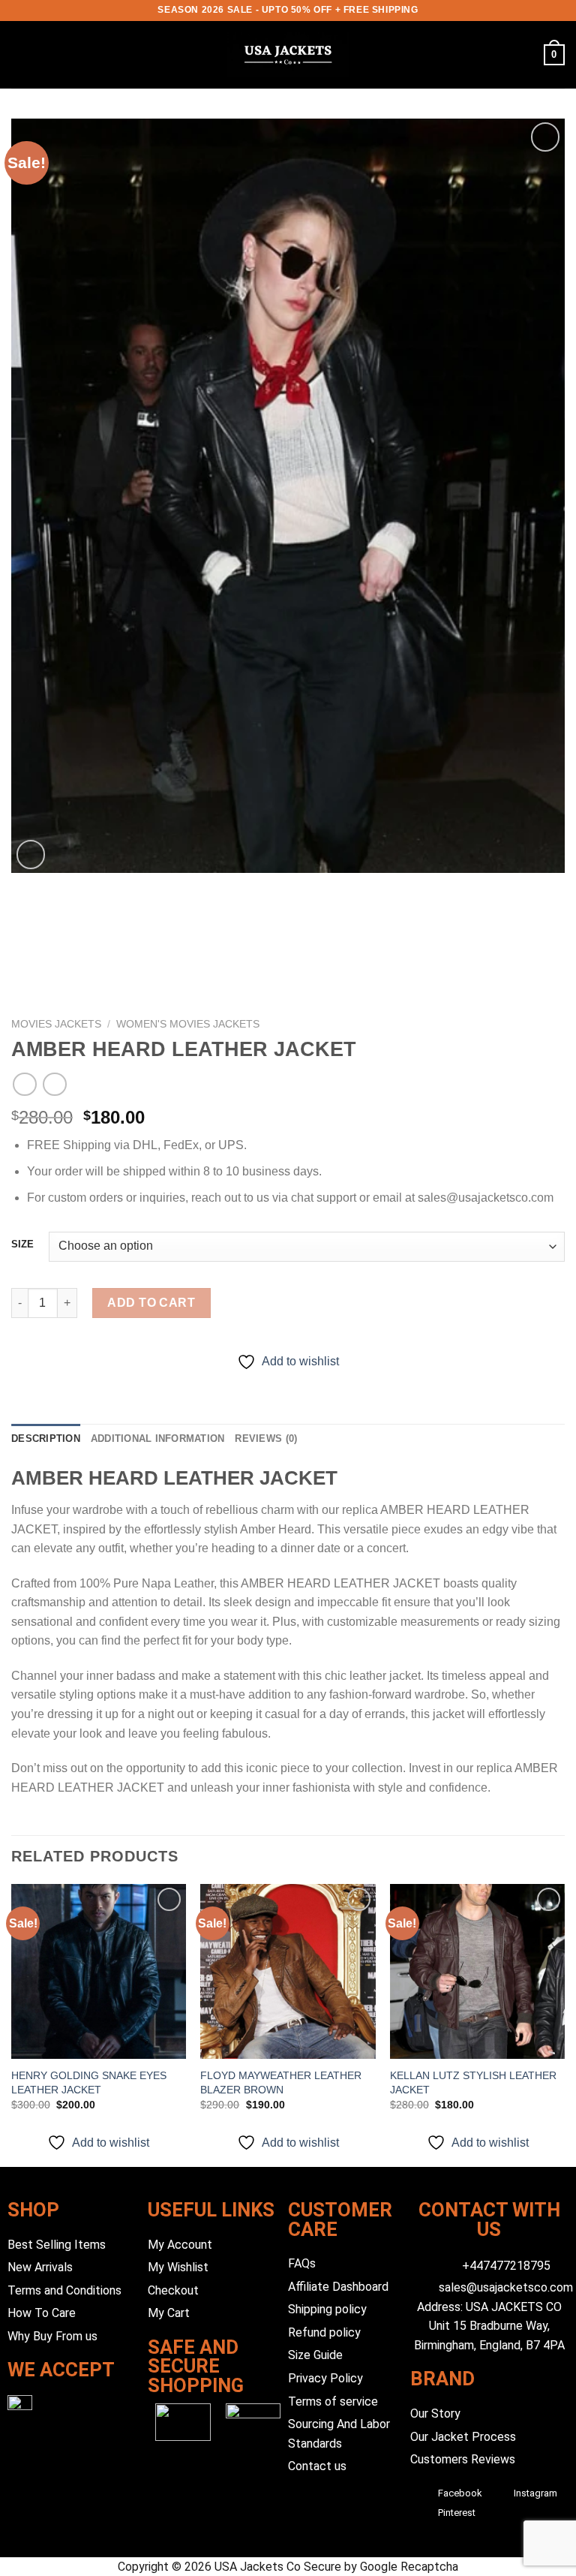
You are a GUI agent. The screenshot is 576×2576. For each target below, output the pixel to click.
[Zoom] (31, 855)
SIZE (22, 1244)
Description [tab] (46, 1438)
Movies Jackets (56, 1024)
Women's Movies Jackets (188, 1024)
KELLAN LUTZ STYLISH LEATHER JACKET (473, 2082)
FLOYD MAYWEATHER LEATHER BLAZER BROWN (281, 2082)
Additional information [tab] (158, 1438)
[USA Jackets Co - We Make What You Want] (288, 55)
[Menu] (20, 54)
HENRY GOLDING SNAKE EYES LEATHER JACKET (89, 2082)
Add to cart (151, 1303)
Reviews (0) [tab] (266, 1438)
